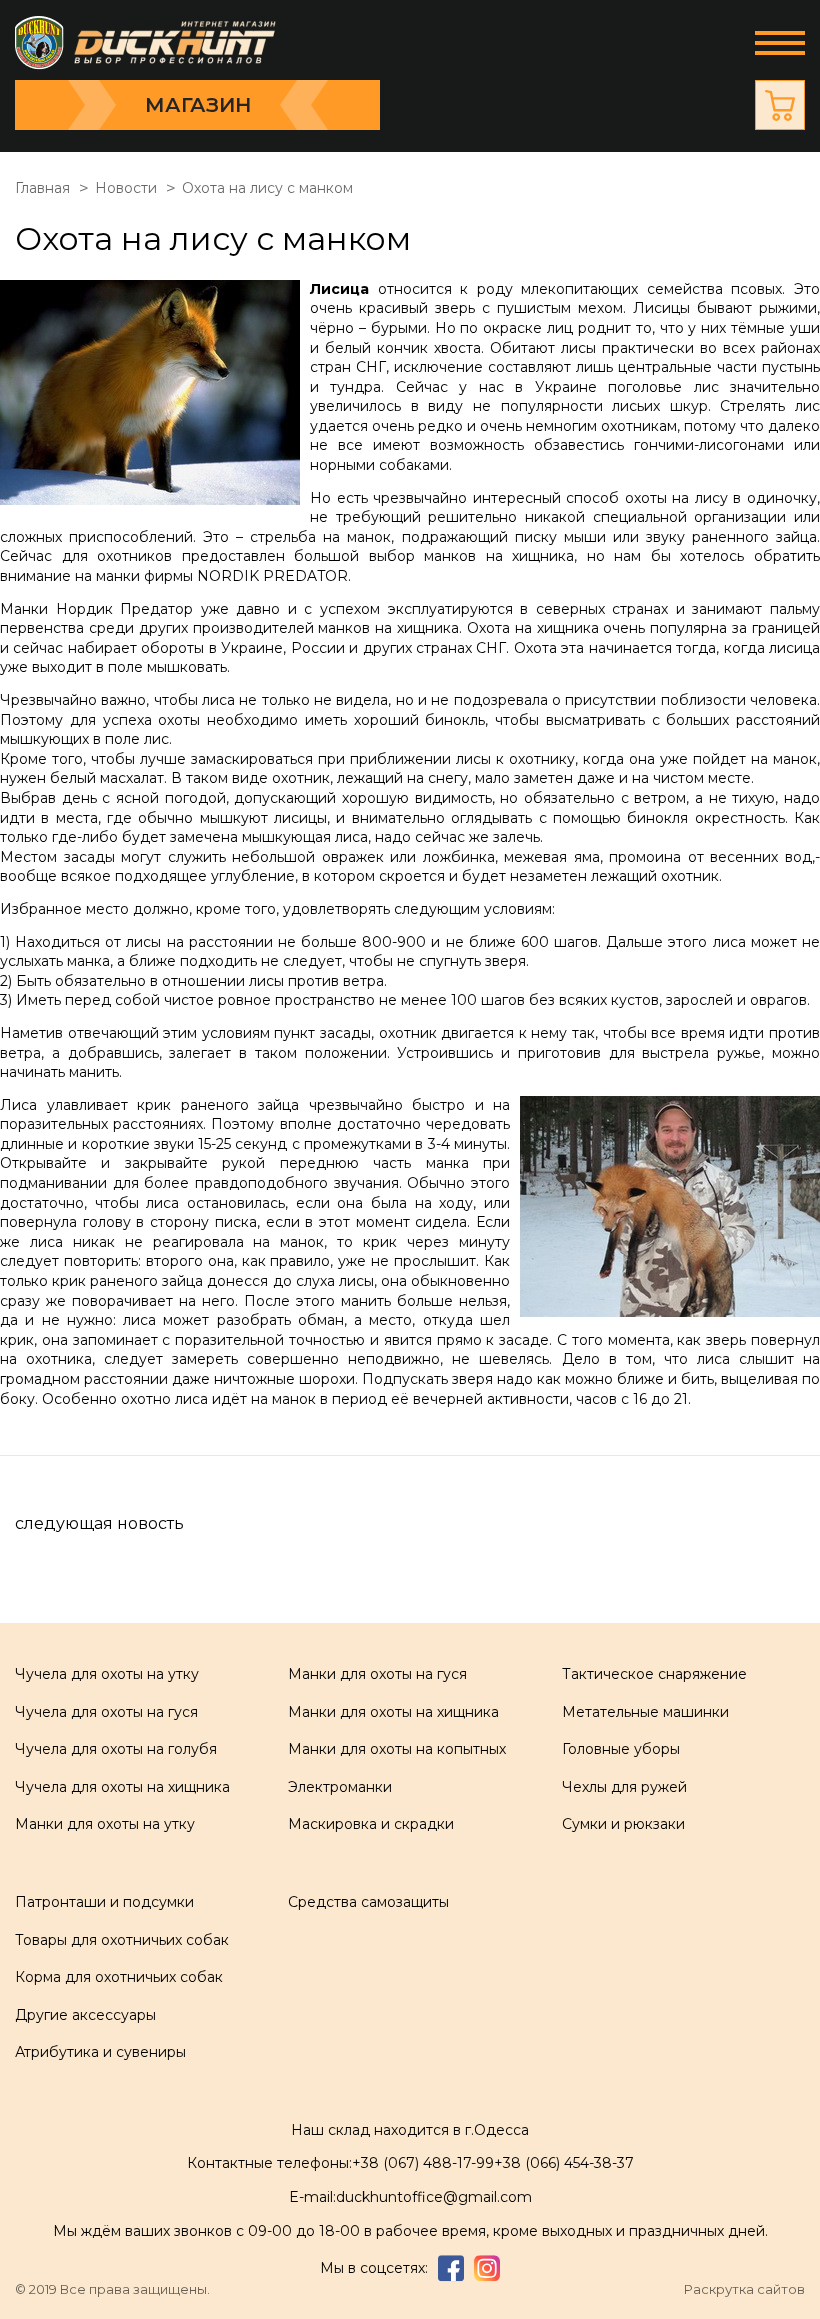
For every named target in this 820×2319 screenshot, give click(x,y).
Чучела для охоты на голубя (116, 1749)
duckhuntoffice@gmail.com (434, 2197)
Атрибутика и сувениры (100, 2052)
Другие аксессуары (85, 2015)
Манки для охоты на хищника (393, 1712)
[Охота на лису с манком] (155, 395)
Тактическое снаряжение (654, 1674)
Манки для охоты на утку (105, 1824)
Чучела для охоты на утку (107, 1674)
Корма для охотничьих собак (119, 1977)
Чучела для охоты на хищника (122, 1787)
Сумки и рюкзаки (623, 1824)
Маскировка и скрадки (371, 1824)
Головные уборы (621, 1749)
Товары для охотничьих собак (122, 1940)
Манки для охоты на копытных (397, 1749)
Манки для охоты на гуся (377, 1674)
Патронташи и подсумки (104, 1902)
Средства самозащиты (368, 1902)
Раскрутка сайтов (744, 2289)
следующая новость (99, 1523)
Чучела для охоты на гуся (106, 1712)
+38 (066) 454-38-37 (564, 2163)
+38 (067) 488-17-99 (423, 2163)
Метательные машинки (645, 1712)
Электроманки (340, 1787)
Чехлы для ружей (624, 1787)
